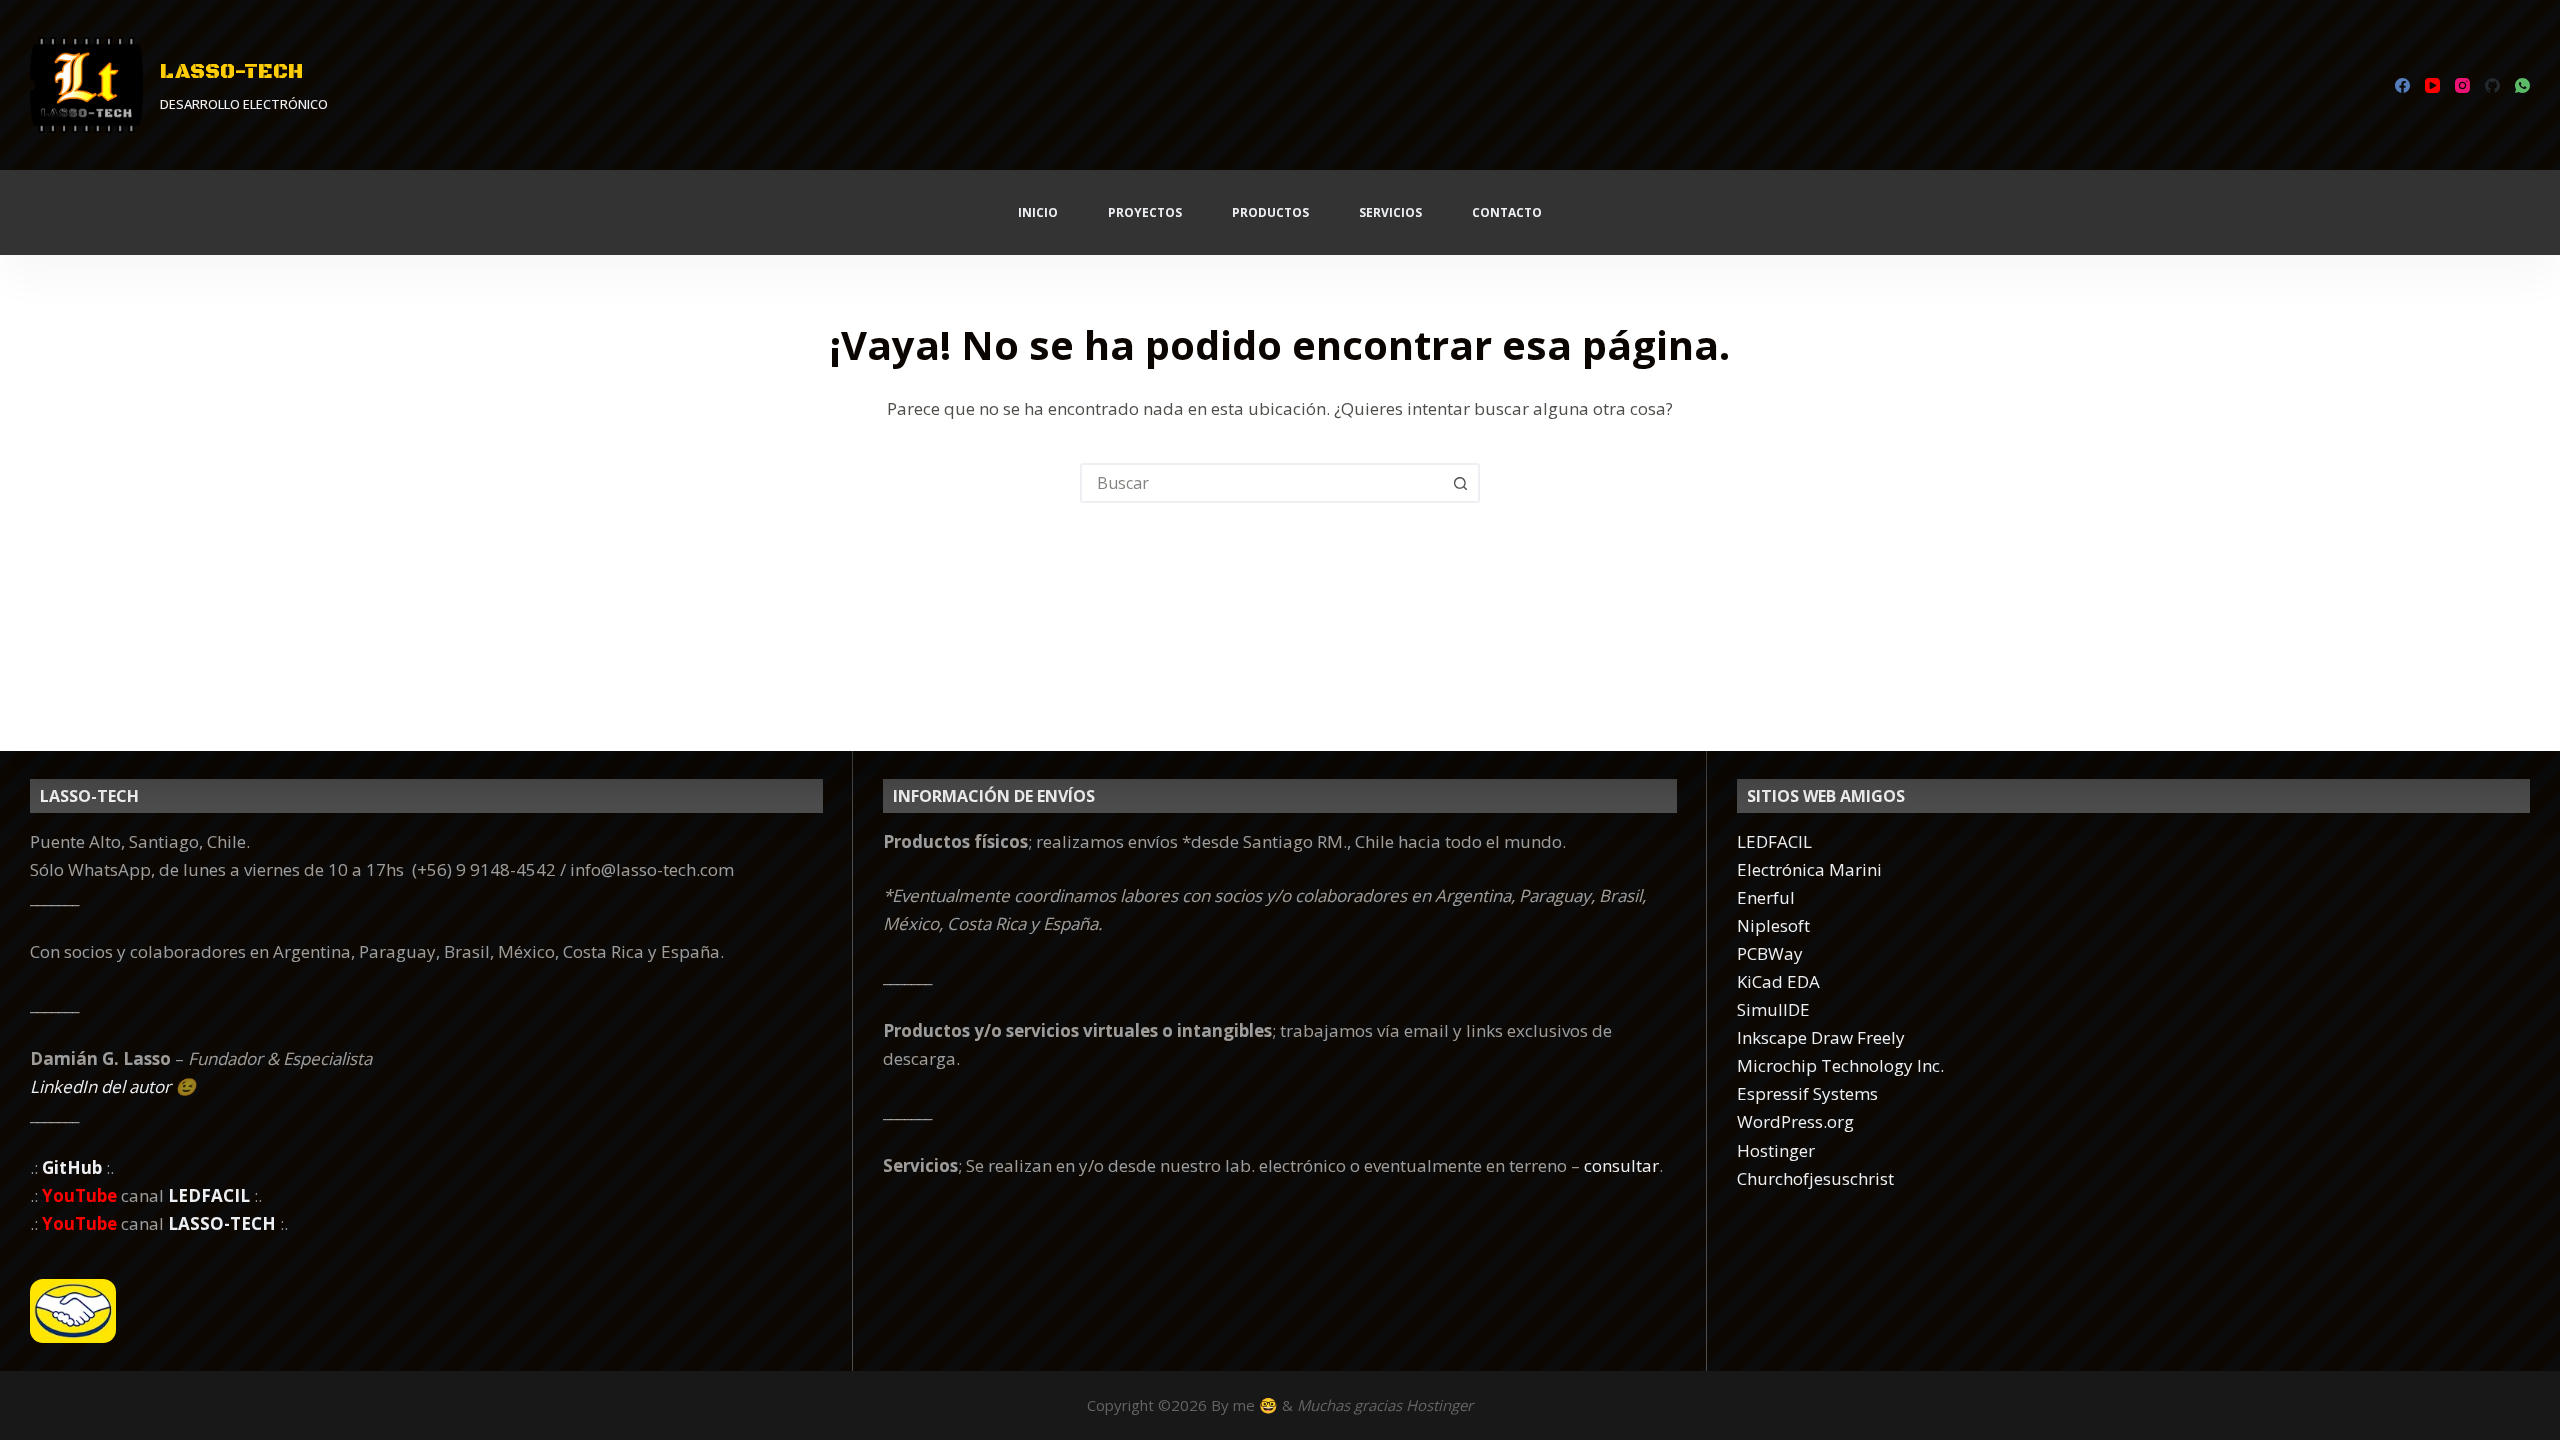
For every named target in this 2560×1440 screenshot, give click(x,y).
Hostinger (1776, 1150)
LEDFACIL (1774, 841)
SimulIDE (1773, 1009)
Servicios (1390, 212)
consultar (1621, 1165)
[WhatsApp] (2522, 85)
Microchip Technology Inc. (1840, 1065)
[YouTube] (2432, 85)
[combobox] (1262, 483)
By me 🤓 (1244, 1405)
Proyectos (1145, 212)
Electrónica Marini (1809, 869)
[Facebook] (2402, 85)
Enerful (1766, 897)
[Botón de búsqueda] (1460, 483)
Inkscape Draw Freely (1821, 1037)
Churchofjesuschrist (1815, 1178)
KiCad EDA (1778, 981)
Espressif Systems (1807, 1093)
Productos (1270, 212)
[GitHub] (2492, 85)
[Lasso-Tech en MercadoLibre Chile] (426, 1311)
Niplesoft (1773, 925)
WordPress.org (1795, 1121)
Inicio (1038, 212)
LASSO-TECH (231, 72)
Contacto (1507, 212)
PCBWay (1770, 953)
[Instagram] (2462, 85)
